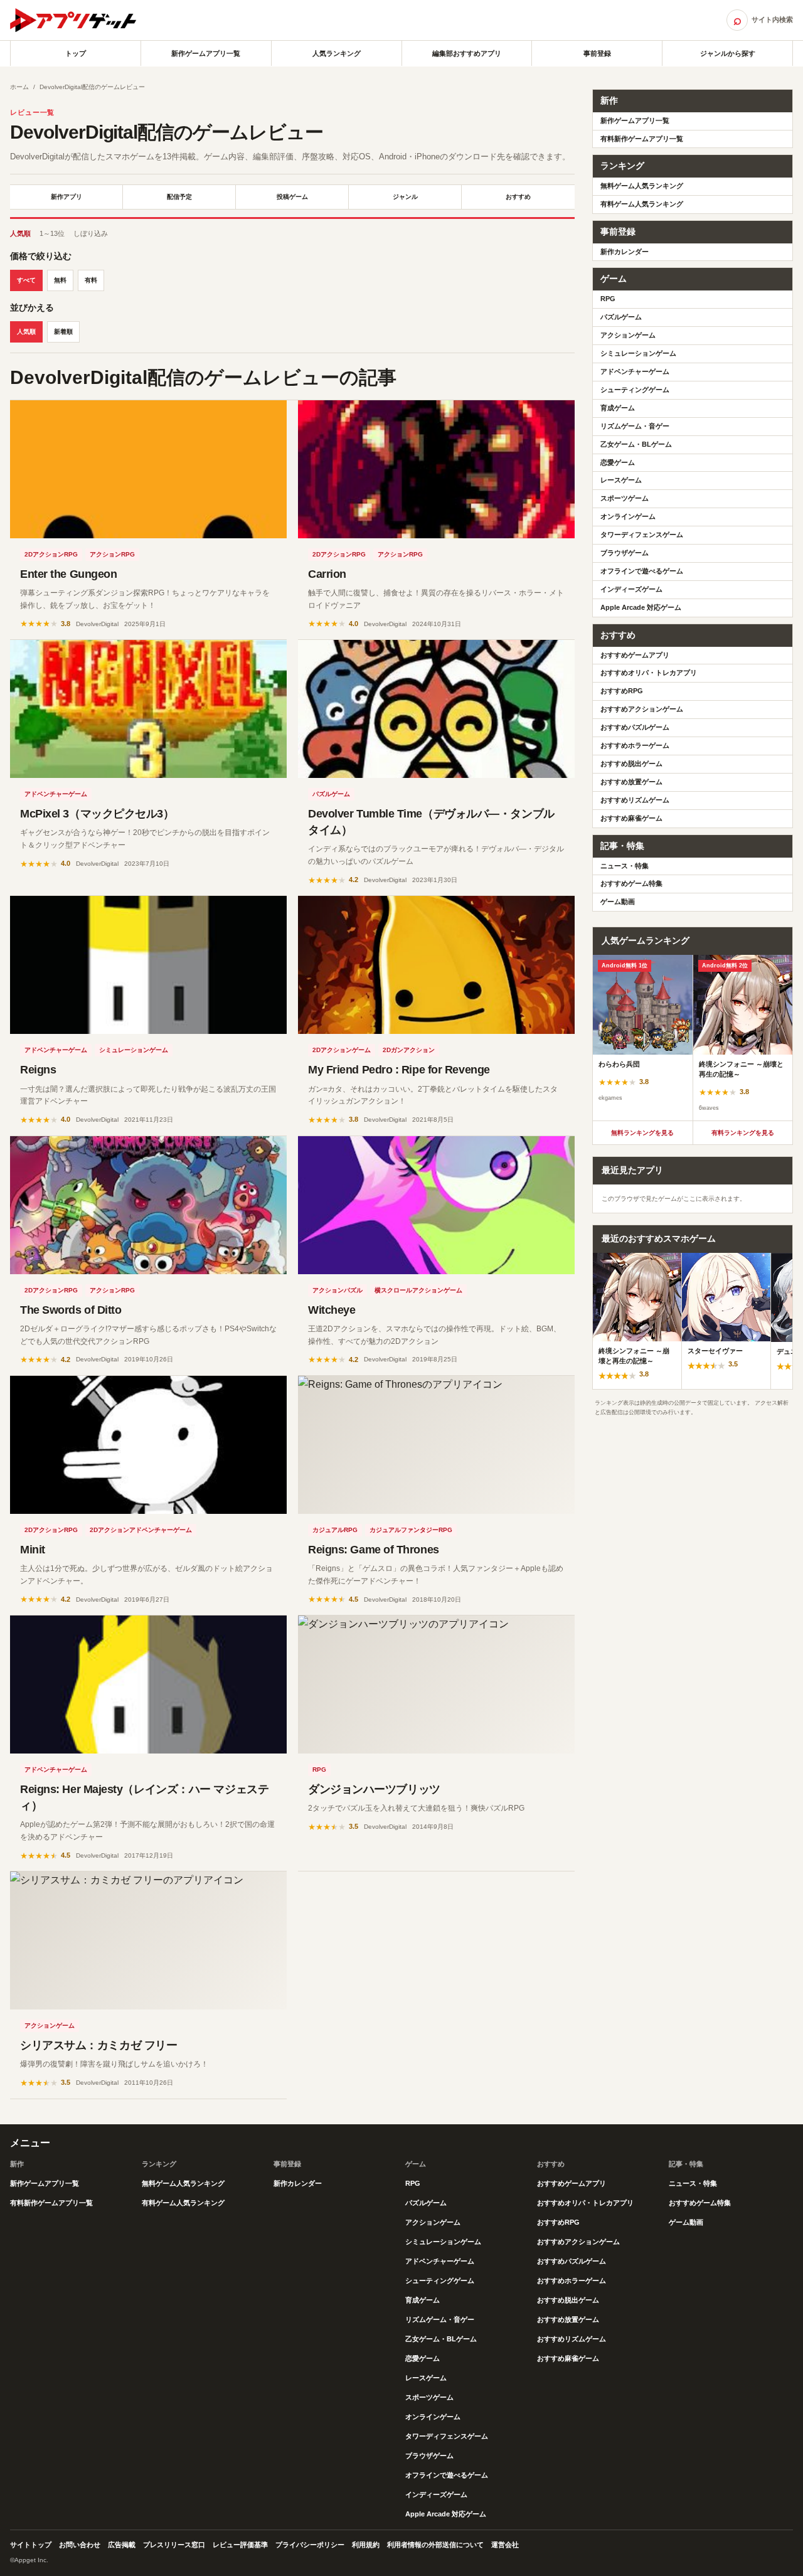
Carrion (327, 574)
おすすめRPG (622, 691)
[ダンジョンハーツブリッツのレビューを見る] (436, 1685)
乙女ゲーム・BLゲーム (636, 444)
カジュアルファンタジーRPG (411, 1530)
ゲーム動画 (618, 902)
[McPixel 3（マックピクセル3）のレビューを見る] (148, 709)
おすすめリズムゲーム (635, 800)
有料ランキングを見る (743, 1133)
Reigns (38, 1070)
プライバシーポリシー (310, 2545)
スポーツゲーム (625, 498)
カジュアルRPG (335, 1530)
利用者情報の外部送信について (435, 2545)
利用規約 (366, 2545)
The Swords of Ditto (71, 1310)
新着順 (63, 332)
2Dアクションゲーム (342, 1050)
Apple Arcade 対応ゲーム (641, 607)
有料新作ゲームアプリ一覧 (642, 139)
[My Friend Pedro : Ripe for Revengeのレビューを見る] (436, 965)
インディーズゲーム (631, 589)
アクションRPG (112, 554)
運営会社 (505, 2545)
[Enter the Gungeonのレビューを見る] (148, 469)
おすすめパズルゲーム (635, 727)
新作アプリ (66, 197)
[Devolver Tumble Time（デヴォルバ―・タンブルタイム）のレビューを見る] (436, 709)
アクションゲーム (50, 2025)
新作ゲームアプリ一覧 (206, 53)
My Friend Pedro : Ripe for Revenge (399, 1070)
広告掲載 (122, 2545)
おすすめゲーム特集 (631, 883)
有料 (91, 280)
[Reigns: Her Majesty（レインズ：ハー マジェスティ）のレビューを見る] (148, 1685)
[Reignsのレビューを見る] (148, 965)
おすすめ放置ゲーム (631, 782)
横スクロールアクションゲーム (418, 1290)
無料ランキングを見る (642, 1133)
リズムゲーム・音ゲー (635, 426)
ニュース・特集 (625, 866)
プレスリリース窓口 (174, 2545)
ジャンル (405, 197)
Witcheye (332, 1310)
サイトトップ (31, 2545)
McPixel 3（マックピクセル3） (97, 814)
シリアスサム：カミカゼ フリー (98, 2045)
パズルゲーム (331, 794)
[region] (693, 1038)
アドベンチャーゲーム (56, 794)
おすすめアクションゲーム (642, 709)
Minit (33, 1550)
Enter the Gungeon (68, 574)
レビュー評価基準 (240, 2545)
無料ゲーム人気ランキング (642, 186)
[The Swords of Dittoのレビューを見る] (148, 1205)
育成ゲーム (618, 408)
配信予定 (179, 197)
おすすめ (518, 197)
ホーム (19, 87)
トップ (76, 53)
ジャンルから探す (728, 53)
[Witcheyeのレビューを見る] (436, 1205)
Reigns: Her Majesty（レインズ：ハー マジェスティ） (144, 1797)
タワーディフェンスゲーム (642, 535)
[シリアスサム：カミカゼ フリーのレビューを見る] (148, 1940)
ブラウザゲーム (625, 553)
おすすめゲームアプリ (635, 655)
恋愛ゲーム (618, 462)
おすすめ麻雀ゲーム (631, 818)
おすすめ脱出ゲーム (631, 764)
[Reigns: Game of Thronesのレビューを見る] (436, 1445)
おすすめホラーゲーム (635, 745)
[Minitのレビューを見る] (148, 1445)
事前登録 (597, 53)
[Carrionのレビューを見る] (436, 469)
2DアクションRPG (51, 554)
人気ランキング (337, 53)
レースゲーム (621, 480)
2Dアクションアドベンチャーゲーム (141, 1530)
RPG (319, 1770)
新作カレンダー (625, 252)
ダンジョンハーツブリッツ (374, 1789)
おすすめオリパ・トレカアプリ (649, 673)
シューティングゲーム (635, 390)
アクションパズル (338, 1290)
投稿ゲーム (292, 197)
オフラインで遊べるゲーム (642, 571)
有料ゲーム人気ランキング (642, 204)
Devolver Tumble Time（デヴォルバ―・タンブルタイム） (431, 822)
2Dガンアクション (409, 1050)
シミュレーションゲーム (134, 1050)
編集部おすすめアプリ (467, 53)
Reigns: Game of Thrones (374, 1550)
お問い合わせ (80, 2545)
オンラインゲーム (628, 516)
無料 (60, 280)
